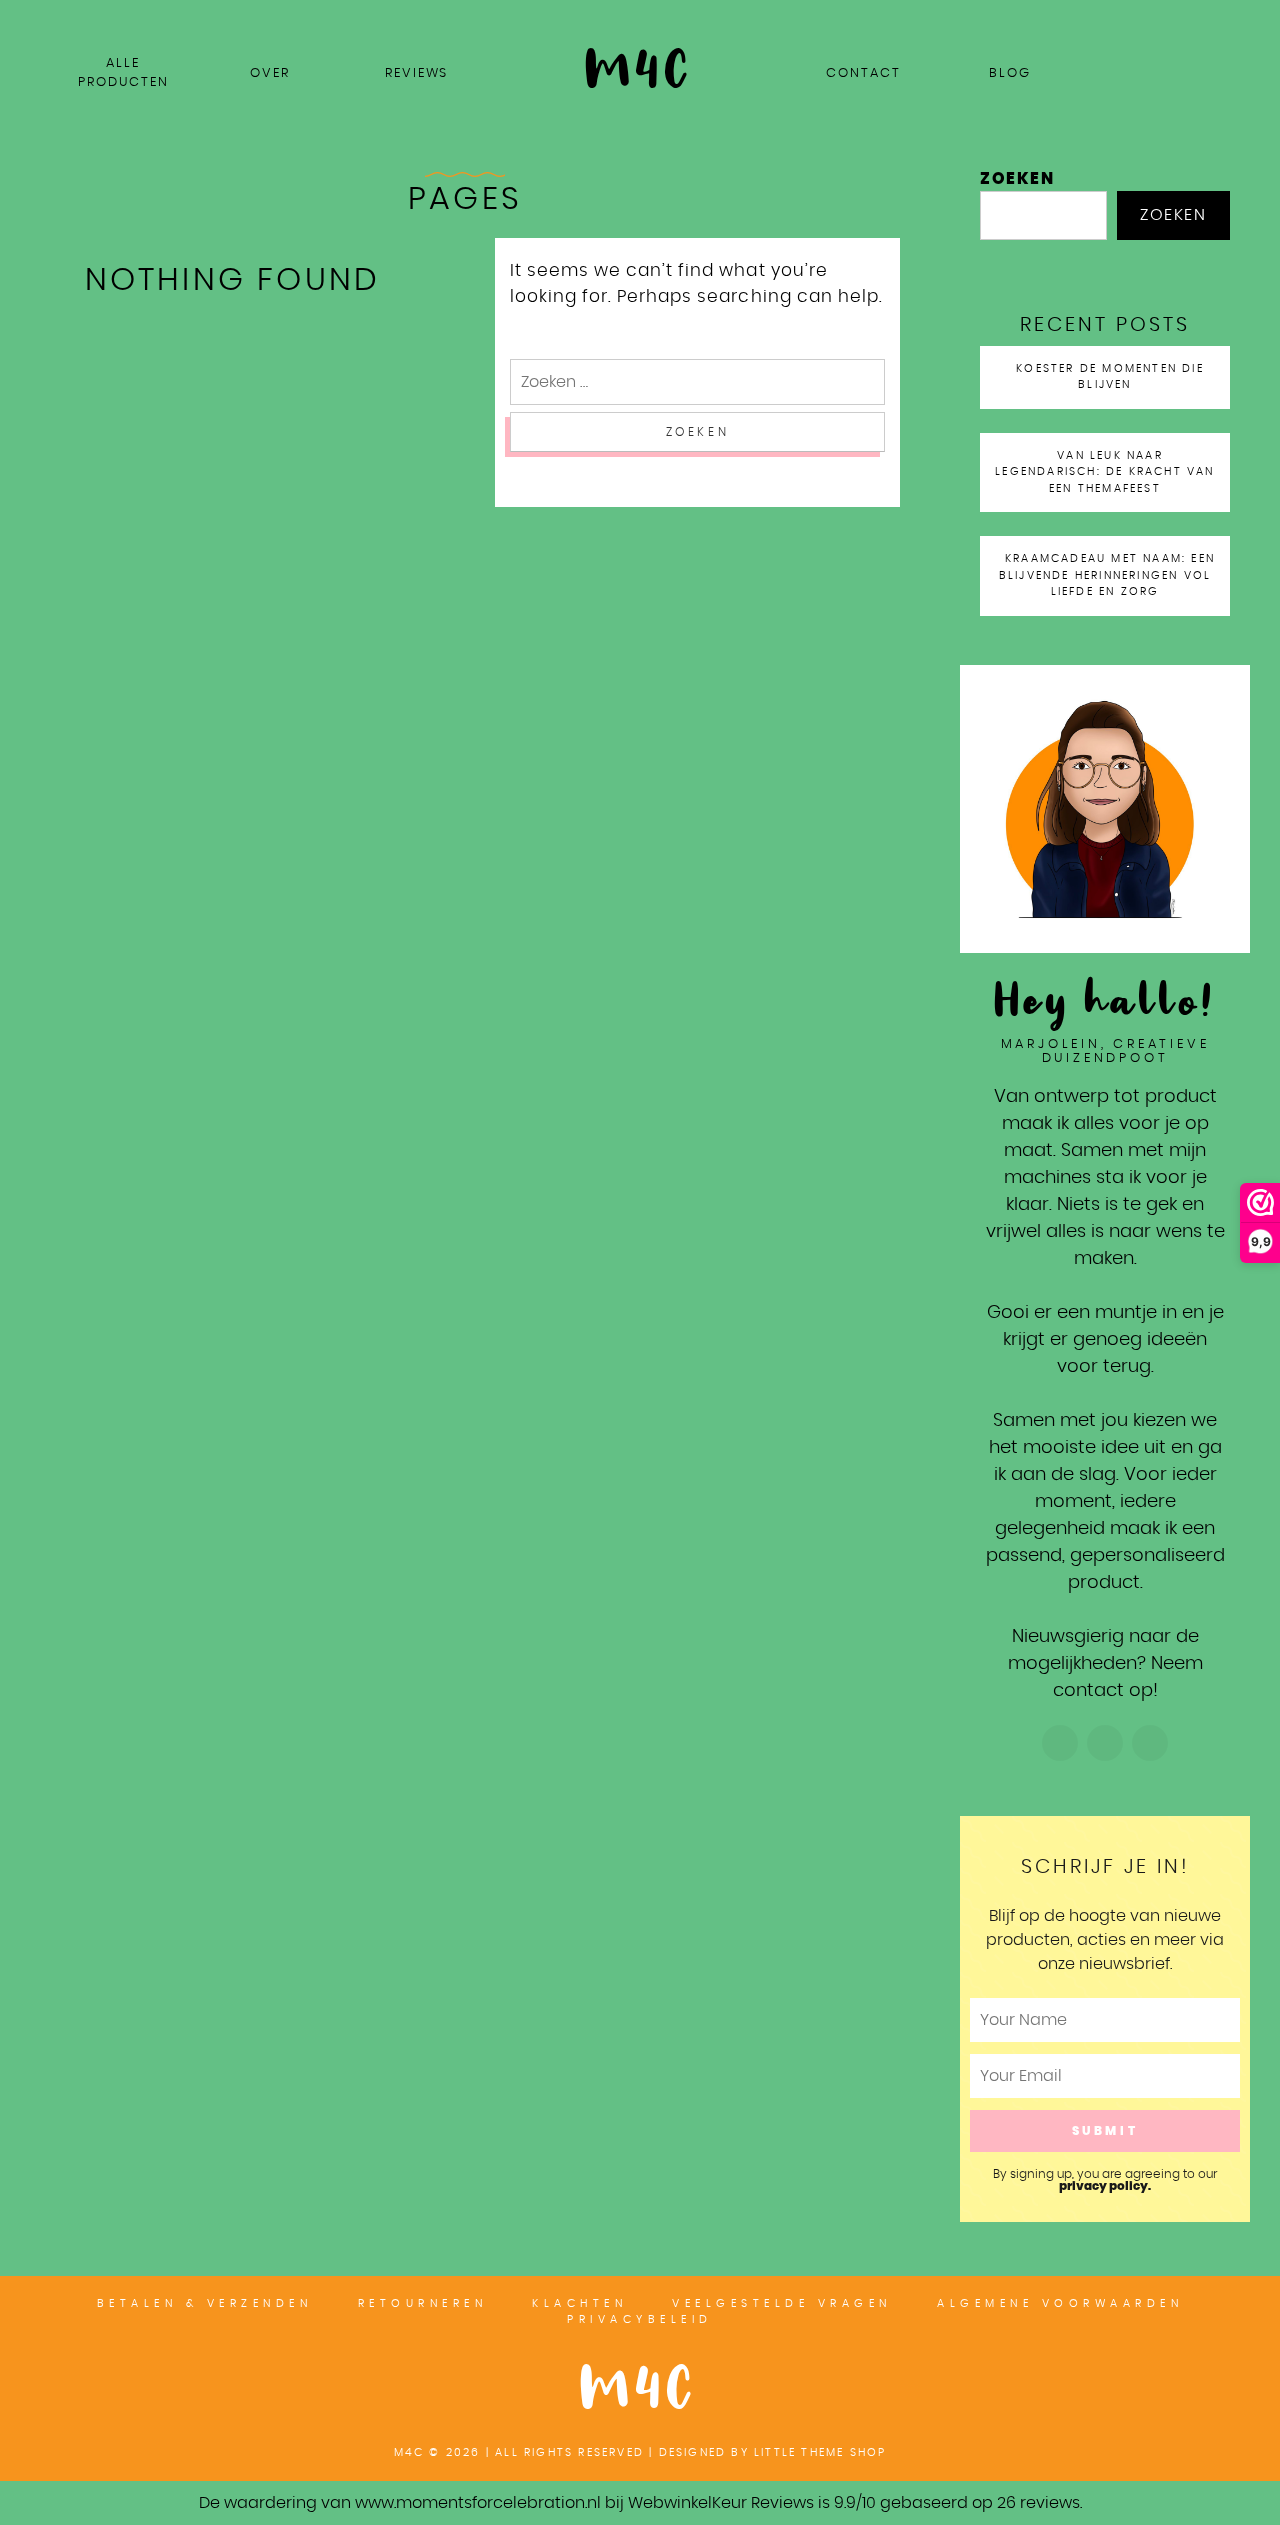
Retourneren (423, 2303)
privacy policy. (1105, 2186)
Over (270, 73)
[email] (1226, 17)
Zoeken (1017, 179)
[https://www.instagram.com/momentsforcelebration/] (1060, 1743)
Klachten (579, 2303)
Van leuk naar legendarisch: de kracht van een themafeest (1104, 472)
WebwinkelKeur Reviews (721, 2503)
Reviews (416, 73)
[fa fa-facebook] (1151, 17)
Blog (1010, 73)
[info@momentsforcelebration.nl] (1150, 1743)
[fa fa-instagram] (1201, 17)
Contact (863, 73)
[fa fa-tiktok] (1175, 17)
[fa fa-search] (1251, 17)
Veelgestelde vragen (782, 2303)
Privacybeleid (640, 2319)
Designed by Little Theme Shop (773, 2452)
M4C (640, 2391)
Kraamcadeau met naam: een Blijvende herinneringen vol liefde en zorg (1107, 575)
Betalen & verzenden (205, 2303)
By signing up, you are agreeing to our (1105, 2180)
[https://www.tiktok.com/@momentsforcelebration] (1105, 1743)
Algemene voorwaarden (1060, 2303)
